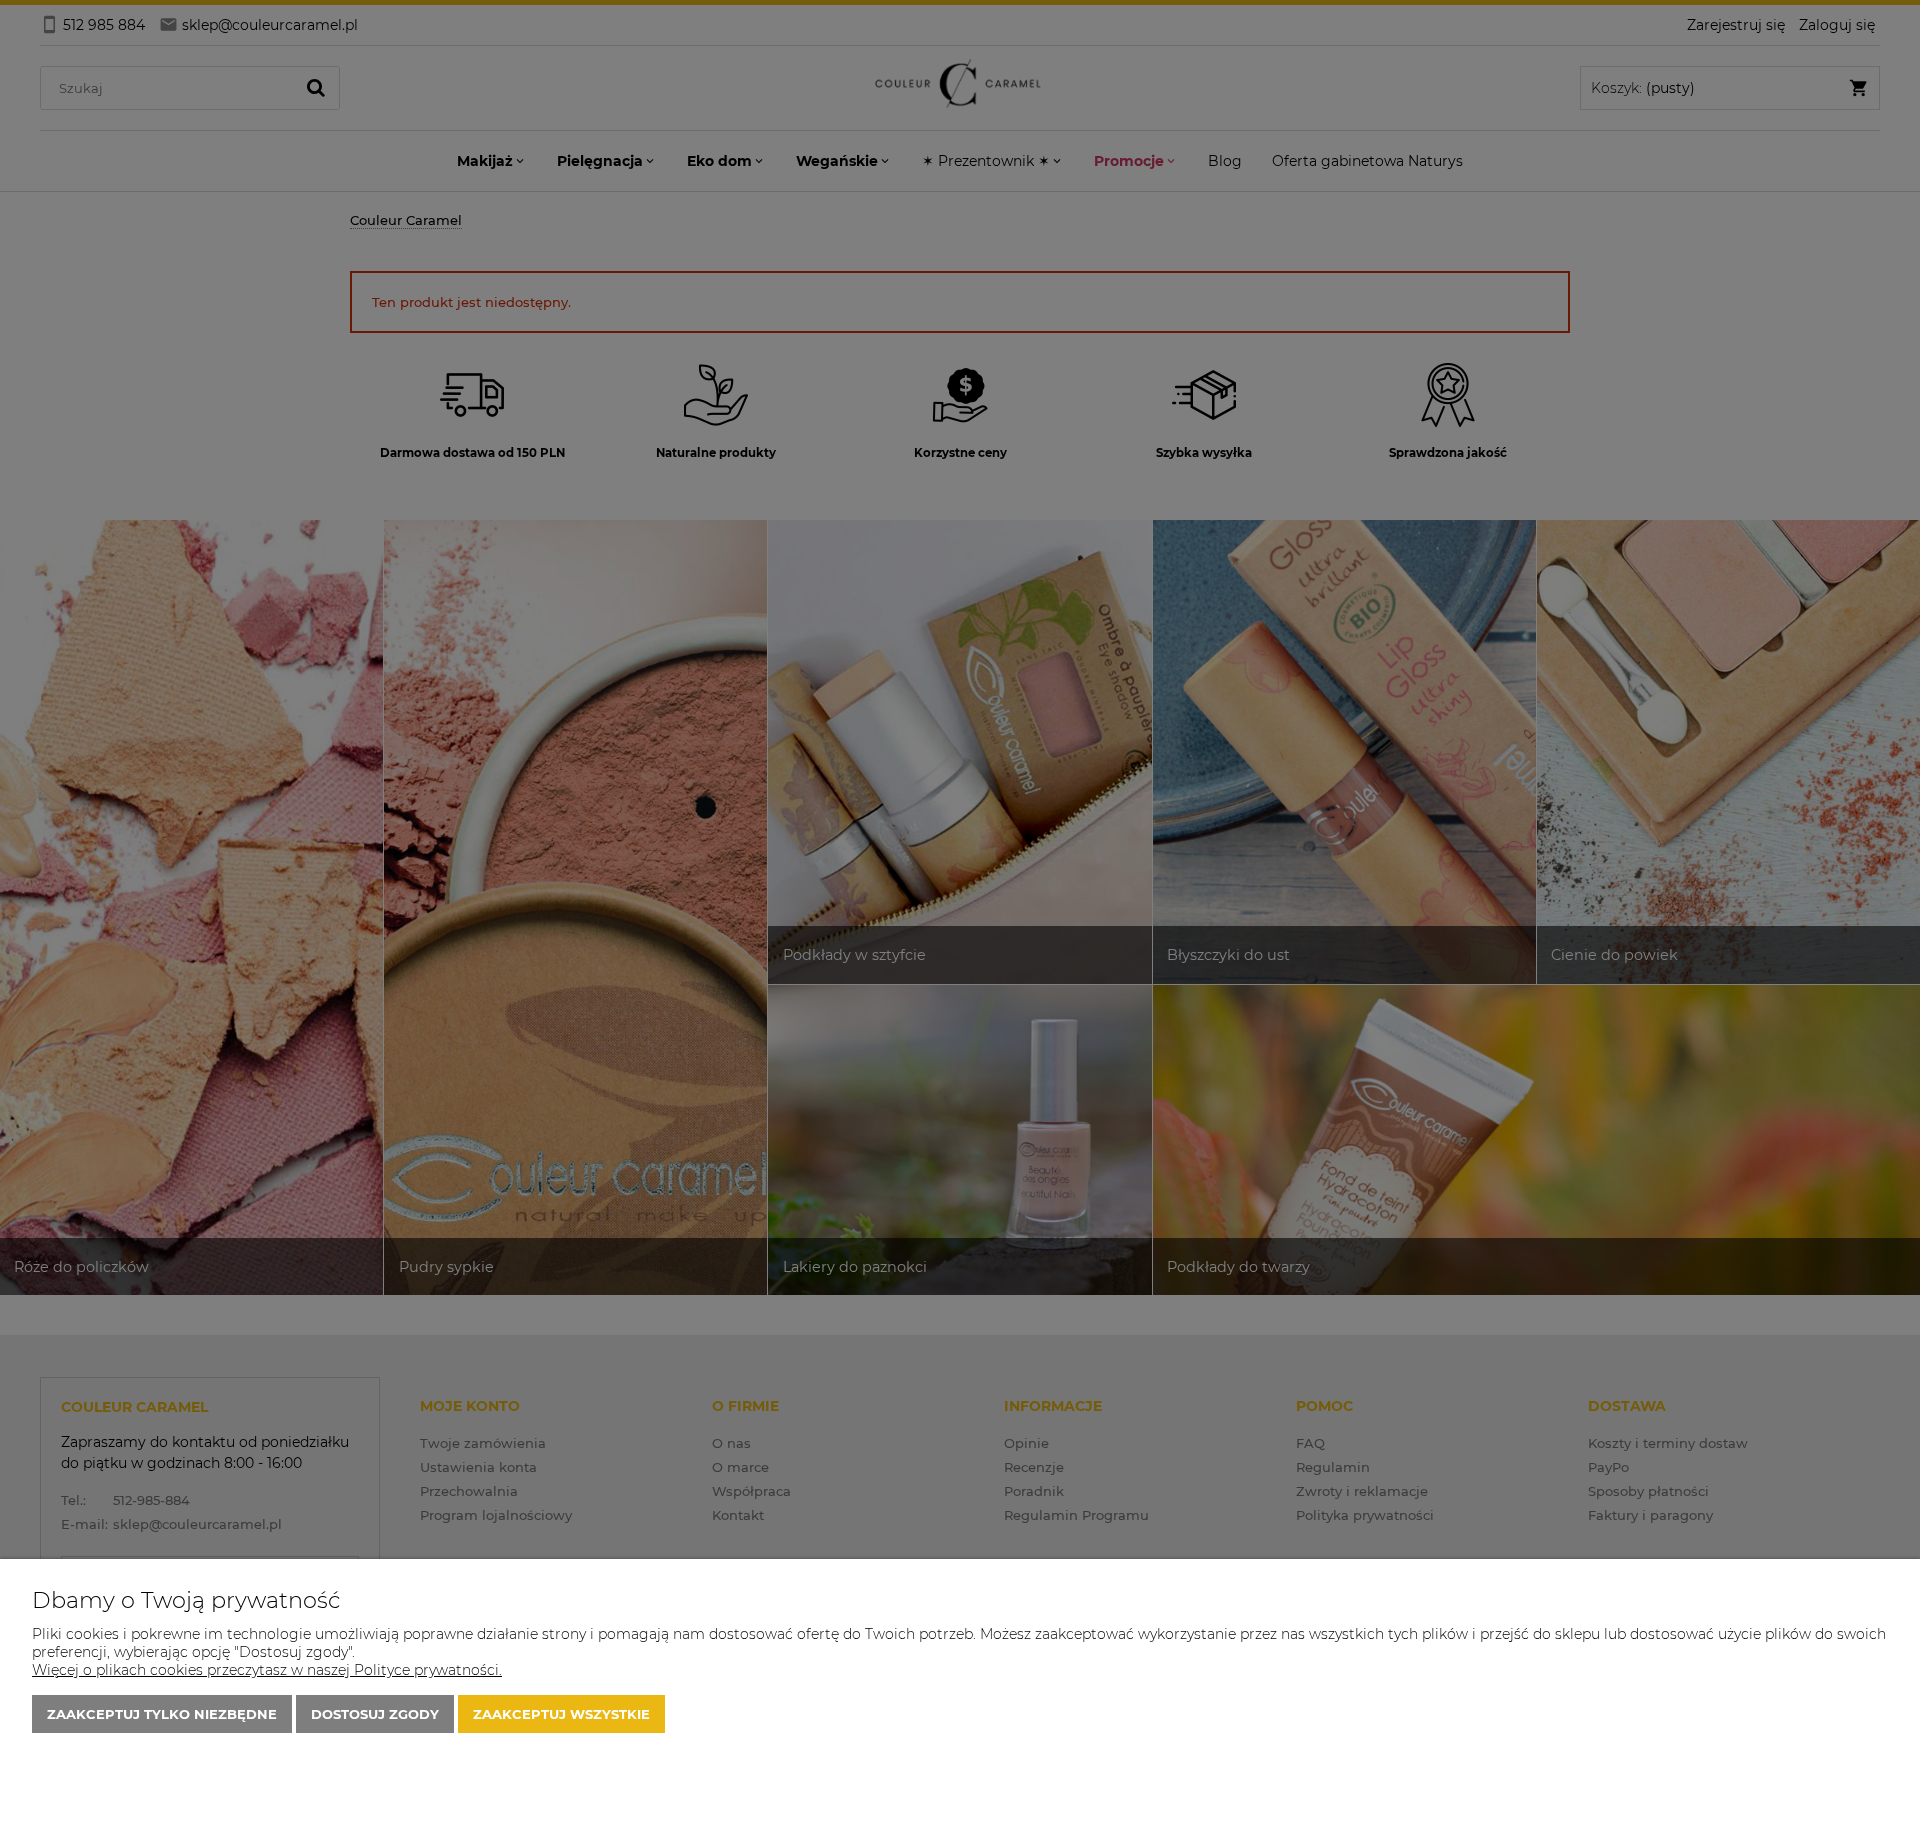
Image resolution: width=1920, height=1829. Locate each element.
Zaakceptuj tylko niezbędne (162, 1714)
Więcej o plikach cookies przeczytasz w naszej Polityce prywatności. (267, 1670)
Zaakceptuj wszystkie (561, 1714)
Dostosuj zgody (375, 1714)
